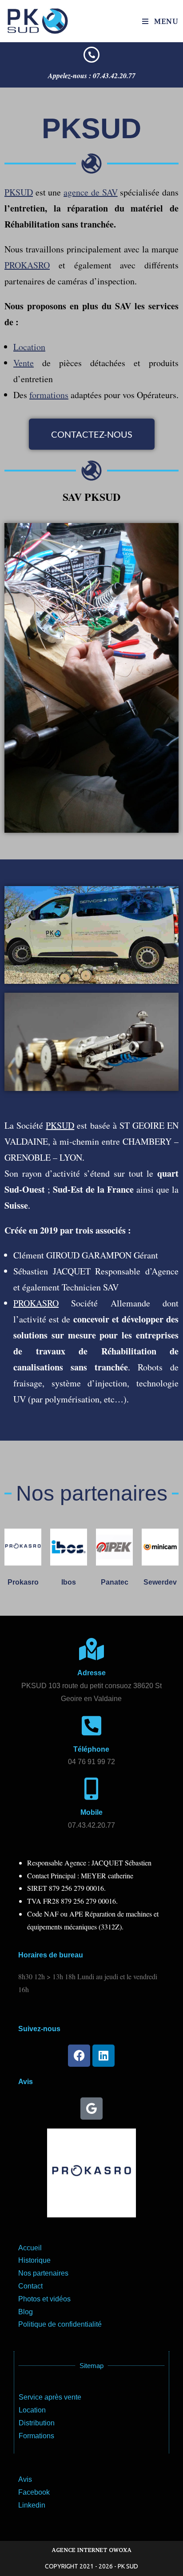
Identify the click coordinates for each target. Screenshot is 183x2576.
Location (29, 347)
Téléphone (91, 1749)
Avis (25, 2479)
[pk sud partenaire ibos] (69, 1547)
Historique (34, 2260)
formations (49, 395)
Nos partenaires (43, 2273)
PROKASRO (27, 265)
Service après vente (50, 2397)
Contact (30, 2286)
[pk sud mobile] (91, 1789)
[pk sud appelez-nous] (91, 1725)
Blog (26, 2312)
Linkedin (32, 2505)
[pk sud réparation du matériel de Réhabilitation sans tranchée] (91, 55)
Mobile (91, 1812)
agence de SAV (90, 192)
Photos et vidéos (44, 2299)
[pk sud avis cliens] (91, 2109)
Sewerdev (160, 1582)
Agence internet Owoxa (91, 2550)
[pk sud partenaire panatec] (114, 1547)
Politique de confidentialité (60, 2324)
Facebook (34, 2492)
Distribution (37, 2423)
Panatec (115, 1582)
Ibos (69, 1582)
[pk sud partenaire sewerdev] (160, 1547)
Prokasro (23, 1582)
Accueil (30, 2248)
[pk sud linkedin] (103, 2056)
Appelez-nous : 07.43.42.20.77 (92, 76)
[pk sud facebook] (79, 2056)
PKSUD (19, 192)
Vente (24, 363)
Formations (36, 2436)
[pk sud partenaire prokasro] (23, 1547)
